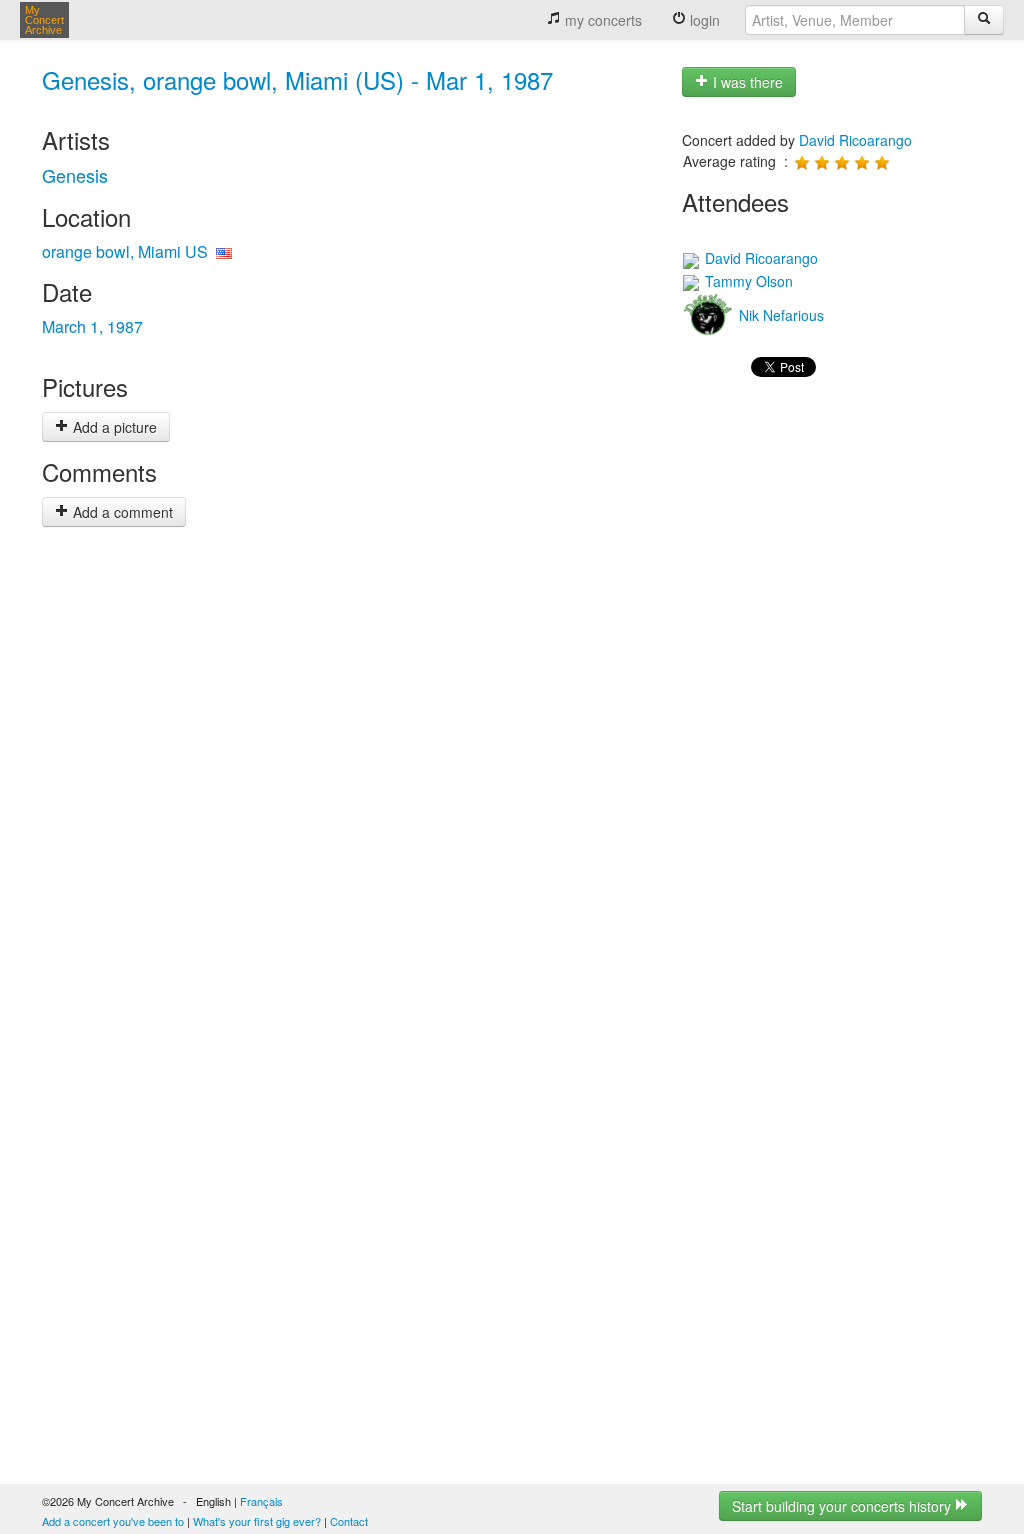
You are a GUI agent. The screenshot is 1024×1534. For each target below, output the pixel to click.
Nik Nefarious (779, 315)
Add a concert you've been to (113, 1521)
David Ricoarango (855, 140)
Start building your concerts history (843, 1506)
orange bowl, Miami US (125, 251)
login (703, 20)
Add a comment (121, 512)
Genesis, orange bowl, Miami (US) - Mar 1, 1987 (297, 79)
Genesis (75, 175)
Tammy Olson (747, 281)
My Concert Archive (44, 20)
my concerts (601, 20)
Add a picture (113, 427)
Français (261, 1501)
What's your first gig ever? (257, 1521)
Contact (349, 1521)
